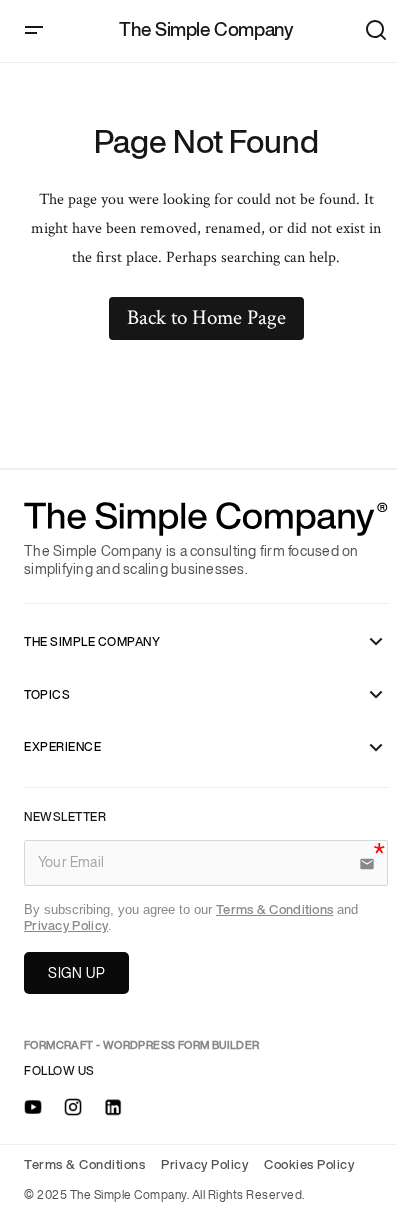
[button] (34, 31)
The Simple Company (205, 30)
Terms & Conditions (274, 910)
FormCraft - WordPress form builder (142, 1045)
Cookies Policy (309, 1165)
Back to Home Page (206, 317)
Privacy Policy (66, 926)
